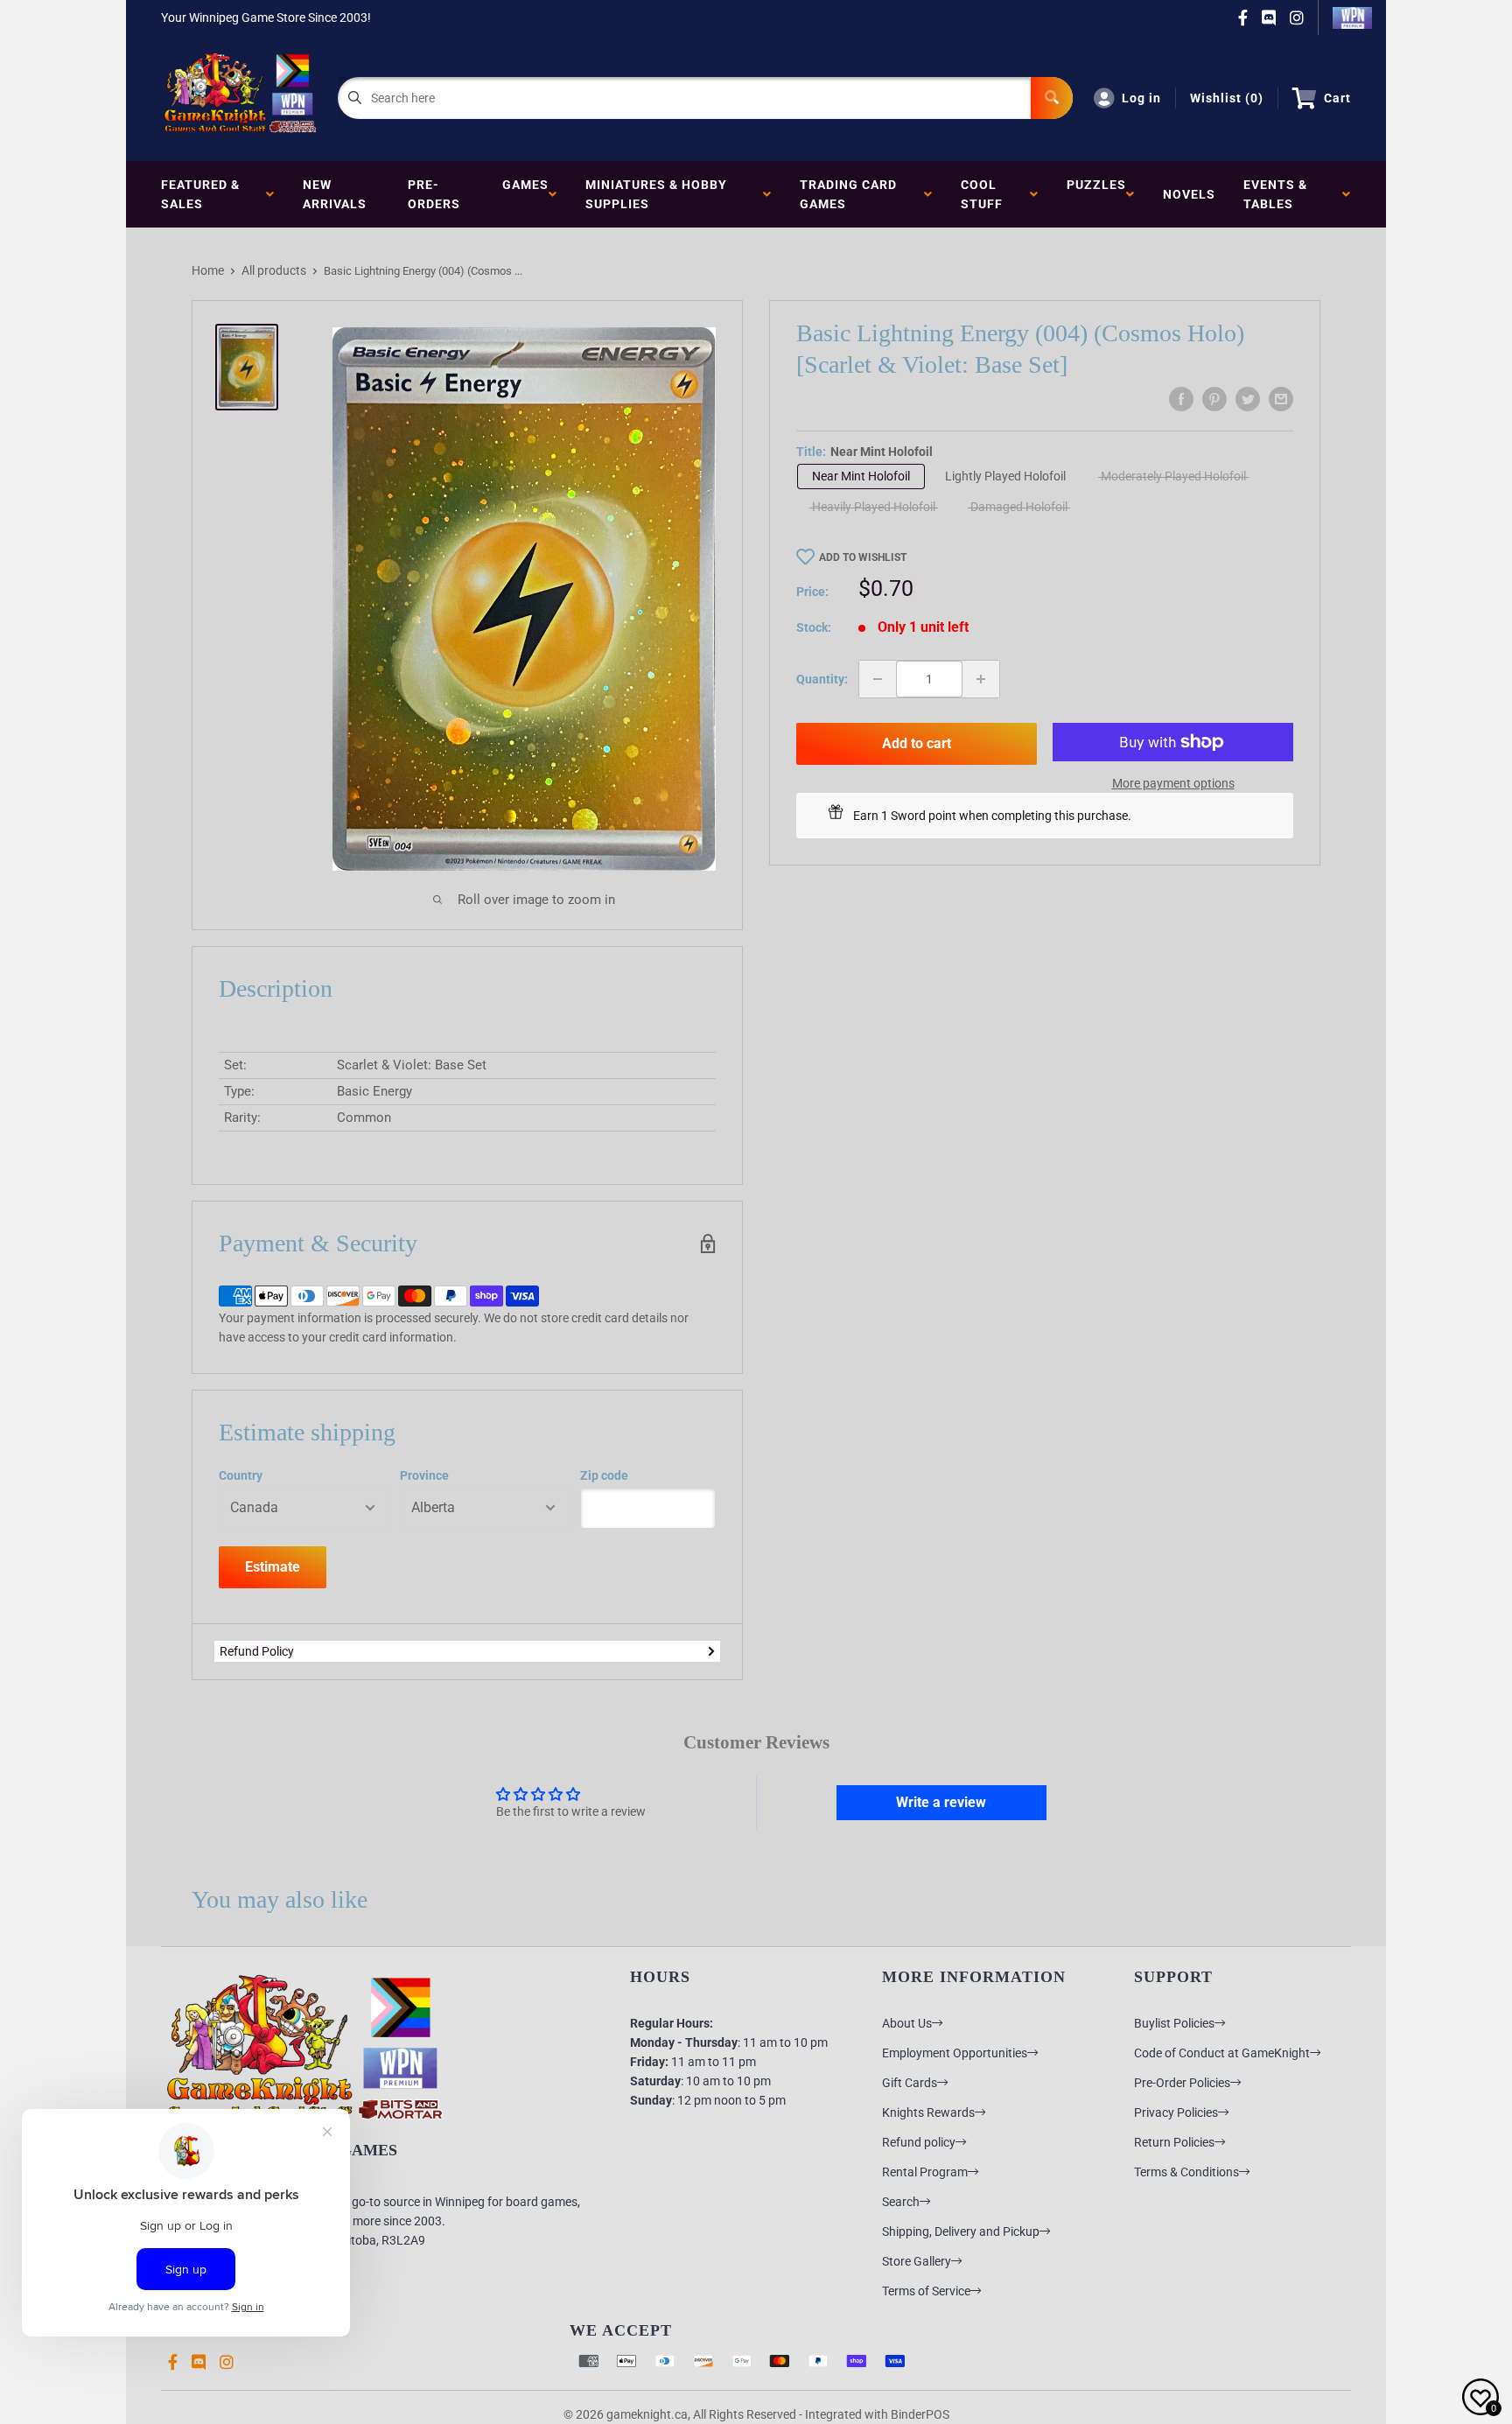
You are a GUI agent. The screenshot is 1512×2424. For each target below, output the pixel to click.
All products (274, 270)
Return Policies (1174, 2142)
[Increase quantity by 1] (981, 679)
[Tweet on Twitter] (1248, 399)
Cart (1337, 98)
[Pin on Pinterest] (1214, 399)
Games (525, 194)
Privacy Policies (1176, 2112)
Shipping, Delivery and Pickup (961, 2231)
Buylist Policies (1174, 2023)
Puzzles (1096, 194)
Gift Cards (910, 2083)
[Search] (1052, 98)
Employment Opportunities (955, 2053)
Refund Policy (257, 1651)
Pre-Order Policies (1182, 2083)
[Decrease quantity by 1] (878, 679)
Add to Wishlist (863, 557)
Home (208, 270)
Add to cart (917, 743)
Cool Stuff (985, 194)
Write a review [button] (941, 1802)
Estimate (273, 1567)
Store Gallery (917, 2261)
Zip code (604, 1475)
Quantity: (822, 679)
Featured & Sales (200, 194)
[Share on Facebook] (1181, 399)
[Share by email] (1281, 399)
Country (241, 1475)
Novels (1189, 194)
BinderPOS (920, 2414)
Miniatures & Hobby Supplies (656, 194)
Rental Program (925, 2172)
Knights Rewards (928, 2112)
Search (901, 2202)
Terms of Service (926, 2291)
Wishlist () (1227, 98)
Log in (1141, 98)
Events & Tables (1275, 194)
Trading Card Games (848, 194)
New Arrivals (335, 194)
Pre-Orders (434, 194)
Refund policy (919, 2142)
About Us (907, 2023)
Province (424, 1475)
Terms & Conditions (1186, 2172)
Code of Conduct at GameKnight (1222, 2053)
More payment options (1173, 783)
